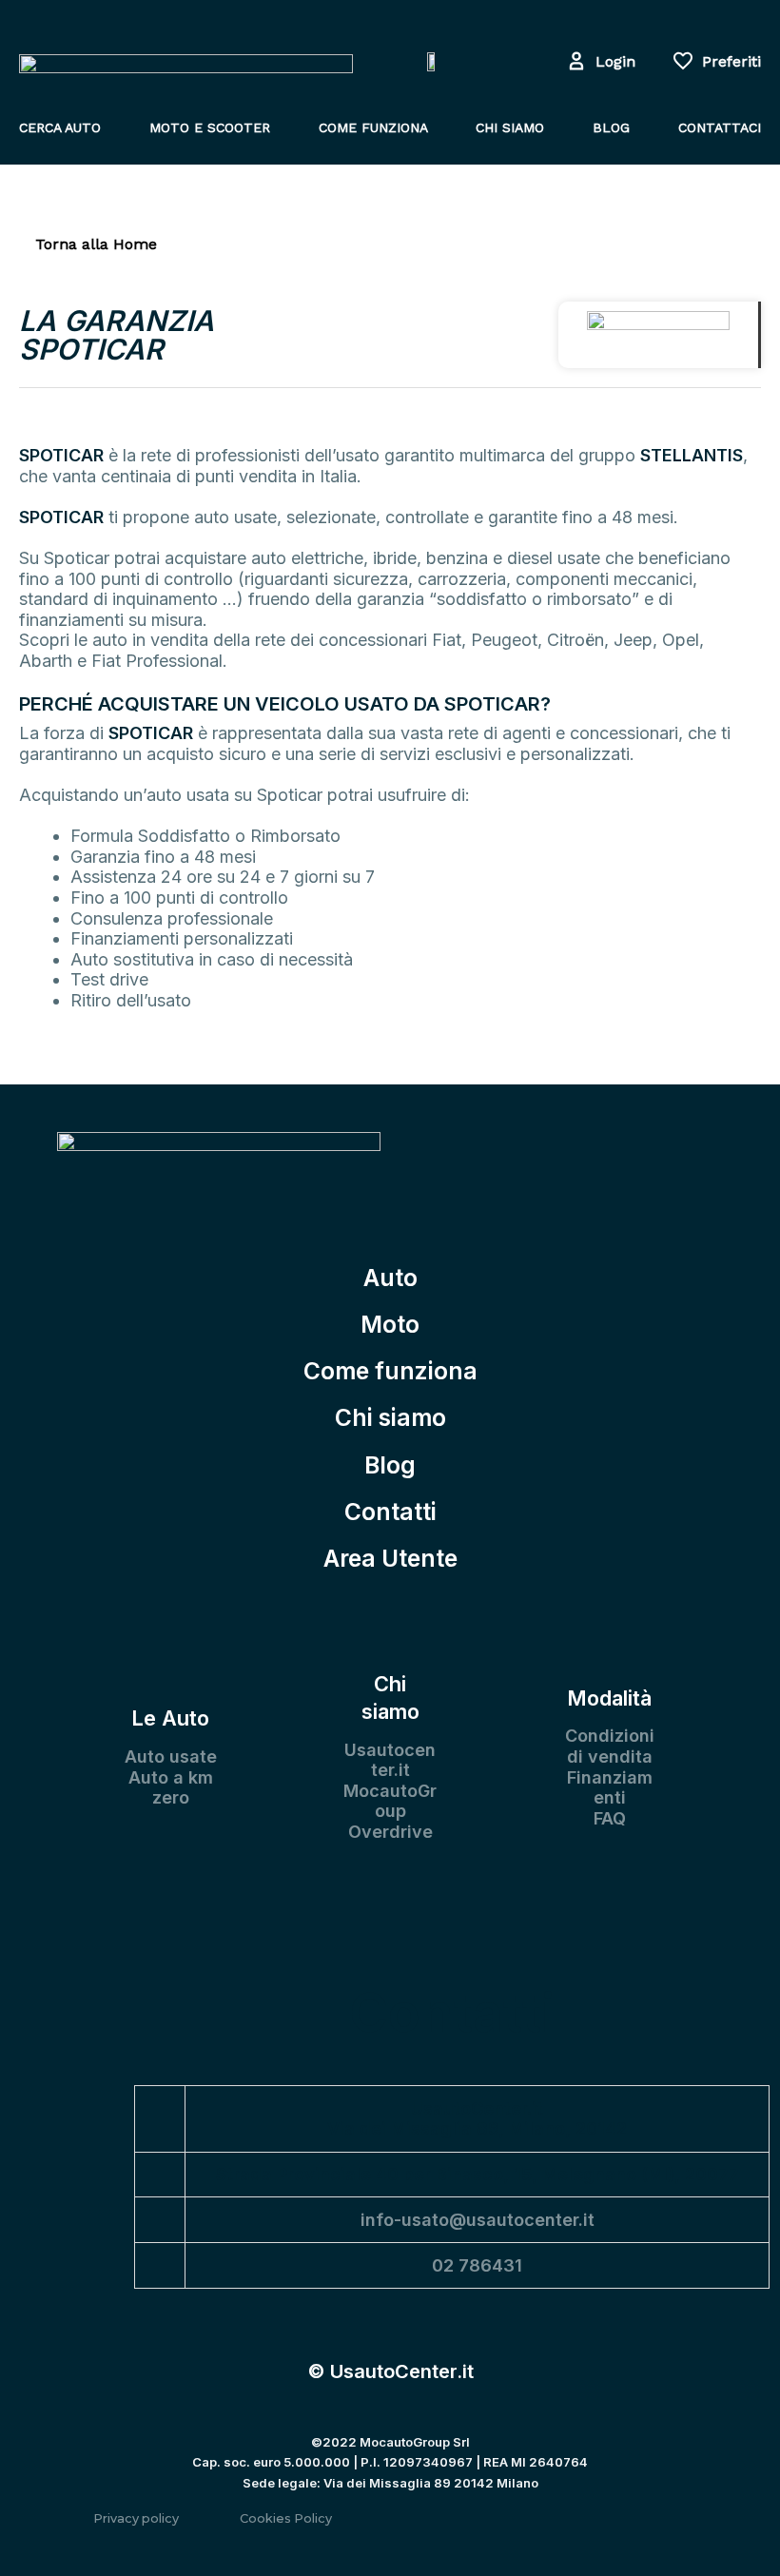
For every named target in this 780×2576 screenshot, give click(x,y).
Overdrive (390, 1832)
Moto (390, 1324)
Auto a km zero (171, 1788)
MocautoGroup (390, 1801)
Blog (390, 1465)
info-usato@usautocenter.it (478, 2220)
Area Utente (390, 1558)
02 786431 (477, 2265)
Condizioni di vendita (610, 1746)
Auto (390, 1278)
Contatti (390, 1512)
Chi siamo (390, 1417)
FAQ (610, 1818)
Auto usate (171, 1756)
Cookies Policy (286, 2518)
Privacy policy (136, 2518)
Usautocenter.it (390, 1760)
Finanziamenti (610, 1788)
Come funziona (390, 1371)
